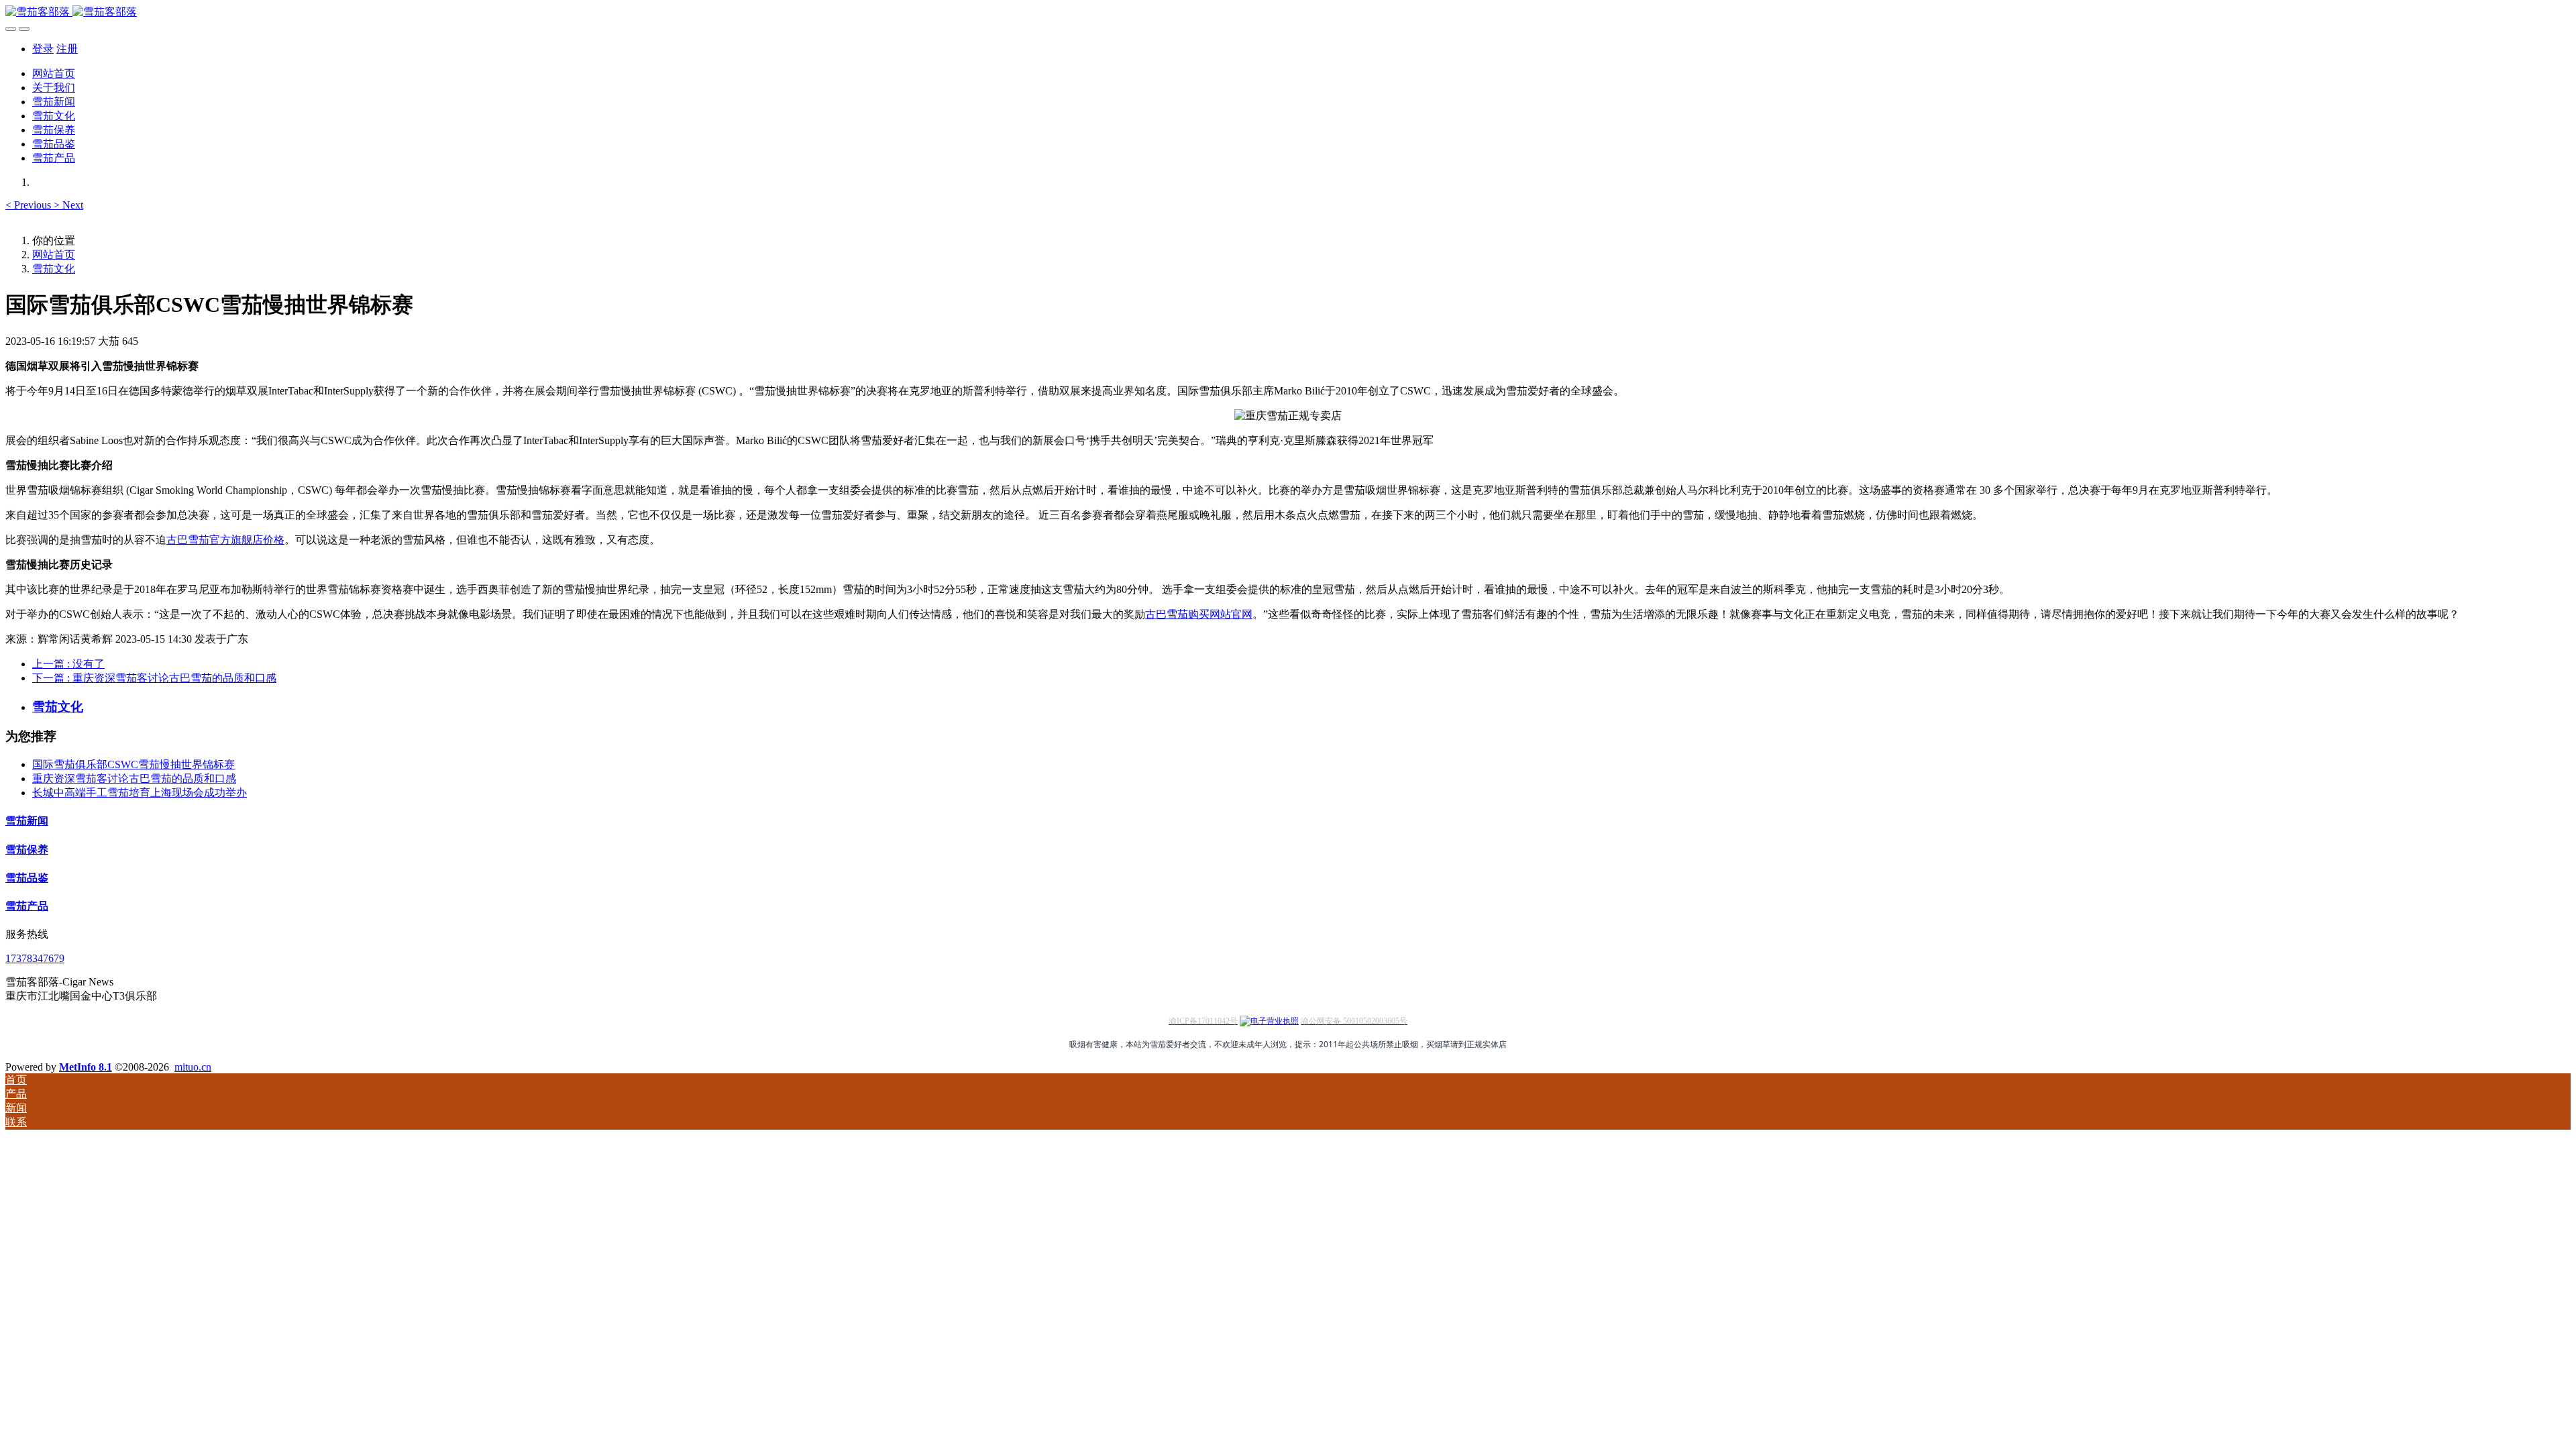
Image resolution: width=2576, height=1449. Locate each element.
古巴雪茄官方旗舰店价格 (225, 540)
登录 (43, 49)
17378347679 (35, 958)
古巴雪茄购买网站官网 (1199, 614)
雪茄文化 (54, 269)
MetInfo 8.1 (86, 1067)
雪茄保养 (27, 850)
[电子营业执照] (1269, 1021)
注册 (67, 49)
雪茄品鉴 (27, 878)
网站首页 (54, 73)
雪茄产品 (27, 906)
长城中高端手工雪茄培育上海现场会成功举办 (140, 793)
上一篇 (68, 664)
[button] (30, 205)
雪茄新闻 (27, 821)
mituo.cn (193, 1067)
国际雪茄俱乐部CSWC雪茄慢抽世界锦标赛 (133, 764)
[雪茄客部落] (1288, 12)
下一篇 (154, 678)
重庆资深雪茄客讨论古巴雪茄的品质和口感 (134, 779)
